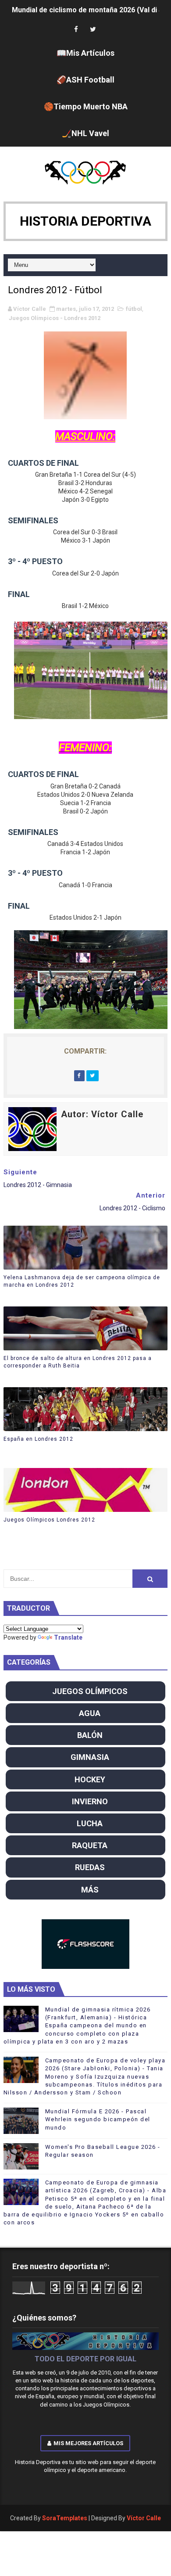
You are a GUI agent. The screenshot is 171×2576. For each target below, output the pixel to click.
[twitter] (93, 30)
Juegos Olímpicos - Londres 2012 (55, 318)
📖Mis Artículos (85, 53)
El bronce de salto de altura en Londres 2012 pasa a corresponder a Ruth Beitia (78, 1362)
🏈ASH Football (85, 80)
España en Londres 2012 (38, 1439)
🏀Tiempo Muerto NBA (86, 106)
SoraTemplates (65, 2518)
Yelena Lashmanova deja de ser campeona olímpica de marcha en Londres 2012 (82, 1281)
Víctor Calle (144, 2518)
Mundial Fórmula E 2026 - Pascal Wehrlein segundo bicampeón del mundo (98, 2119)
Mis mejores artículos (88, 2443)
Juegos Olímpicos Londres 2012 (49, 1520)
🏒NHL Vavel (85, 133)
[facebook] (76, 30)
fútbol (134, 309)
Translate (68, 1637)
